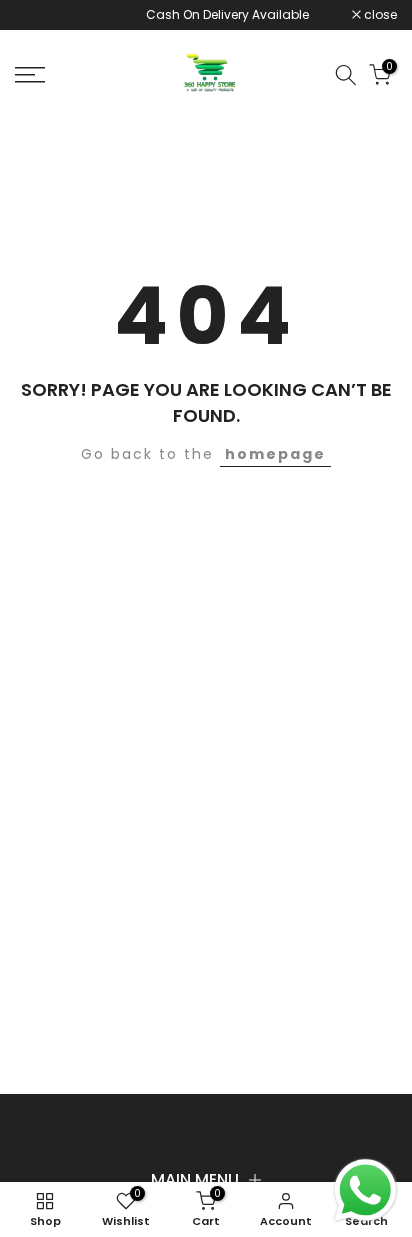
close (379, 15)
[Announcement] (199, 15)
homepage (275, 454)
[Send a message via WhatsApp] (365, 1190)
